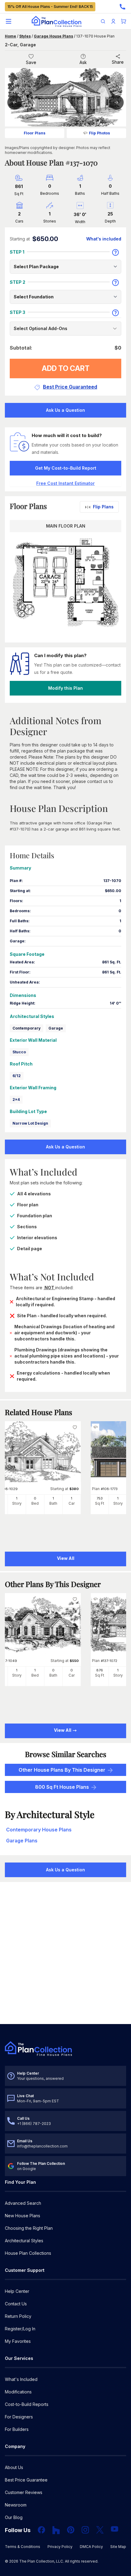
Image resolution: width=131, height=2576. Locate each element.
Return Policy (18, 2316)
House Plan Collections (28, 2253)
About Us (14, 2467)
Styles (25, 36)
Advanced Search (23, 2203)
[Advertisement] (65, 1954)
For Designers (19, 2417)
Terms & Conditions (23, 2547)
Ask (83, 62)
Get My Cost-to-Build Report (66, 468)
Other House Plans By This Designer (62, 1770)
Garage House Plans (53, 36)
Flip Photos (99, 133)
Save (31, 62)
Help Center (17, 2291)
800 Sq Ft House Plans (62, 1787)
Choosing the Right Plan (29, 2228)
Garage (56, 1028)
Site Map (118, 2547)
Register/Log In (20, 2329)
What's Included (21, 2379)
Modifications (18, 2392)
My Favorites (18, 2341)
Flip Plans (103, 507)
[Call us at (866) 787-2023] (122, 7)
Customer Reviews (24, 2492)
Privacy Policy (60, 2547)
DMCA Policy (91, 2547)
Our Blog (14, 2517)
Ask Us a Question (65, 410)
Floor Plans (35, 133)
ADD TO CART (66, 368)
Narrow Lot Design (30, 1123)
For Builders (17, 2429)
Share (118, 62)
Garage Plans (22, 1841)
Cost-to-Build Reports (27, 2404)
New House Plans (23, 2216)
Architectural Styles (24, 2241)
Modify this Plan (65, 688)
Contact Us (16, 2304)
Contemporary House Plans (39, 1830)
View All (63, 1730)
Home (11, 36)
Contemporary (27, 1028)
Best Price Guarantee (26, 2480)
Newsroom (16, 2505)
